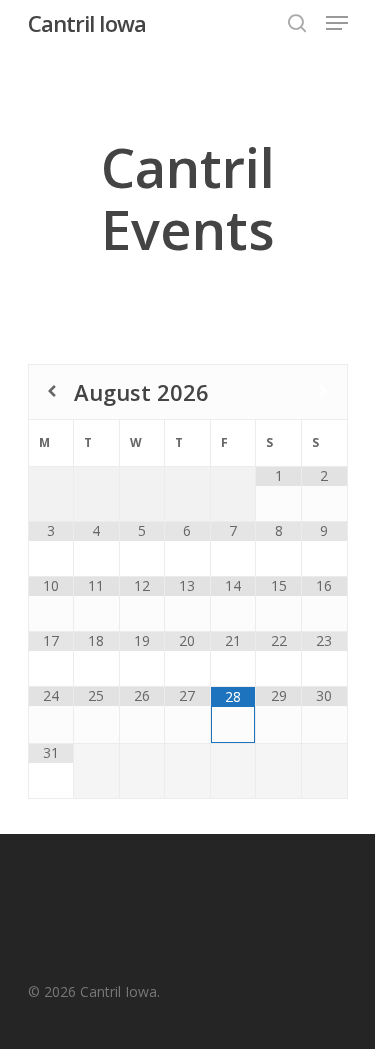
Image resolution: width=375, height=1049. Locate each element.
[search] (297, 23)
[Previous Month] (51, 391)
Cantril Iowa (87, 23)
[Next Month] (323, 391)
